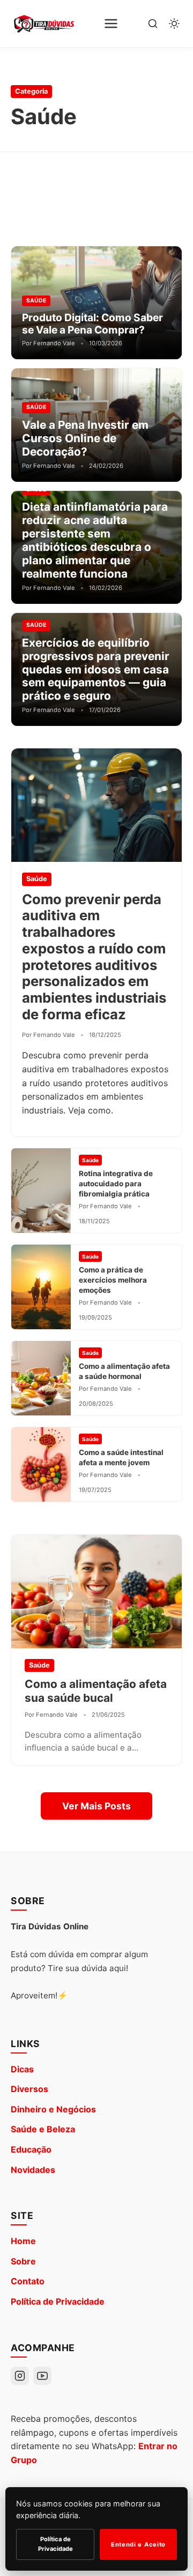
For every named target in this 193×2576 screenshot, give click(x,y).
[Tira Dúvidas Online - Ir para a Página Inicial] (44, 24)
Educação (31, 2149)
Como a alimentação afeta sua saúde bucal (96, 1691)
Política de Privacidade (58, 2301)
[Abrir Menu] (111, 24)
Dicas (22, 2069)
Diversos (29, 2089)
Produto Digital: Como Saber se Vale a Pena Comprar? (92, 324)
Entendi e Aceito (138, 2544)
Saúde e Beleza (43, 2129)
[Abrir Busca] (153, 24)
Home (23, 2241)
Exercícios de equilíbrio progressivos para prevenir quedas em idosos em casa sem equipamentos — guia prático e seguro (96, 669)
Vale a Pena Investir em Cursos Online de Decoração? (85, 438)
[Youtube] (42, 2376)
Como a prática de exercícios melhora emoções (113, 1280)
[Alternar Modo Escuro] (174, 24)
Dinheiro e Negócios (53, 2109)
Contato (28, 2281)
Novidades (33, 2170)
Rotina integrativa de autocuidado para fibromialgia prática (116, 1184)
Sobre (23, 2261)
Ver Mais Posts (96, 1806)
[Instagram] (20, 2376)
